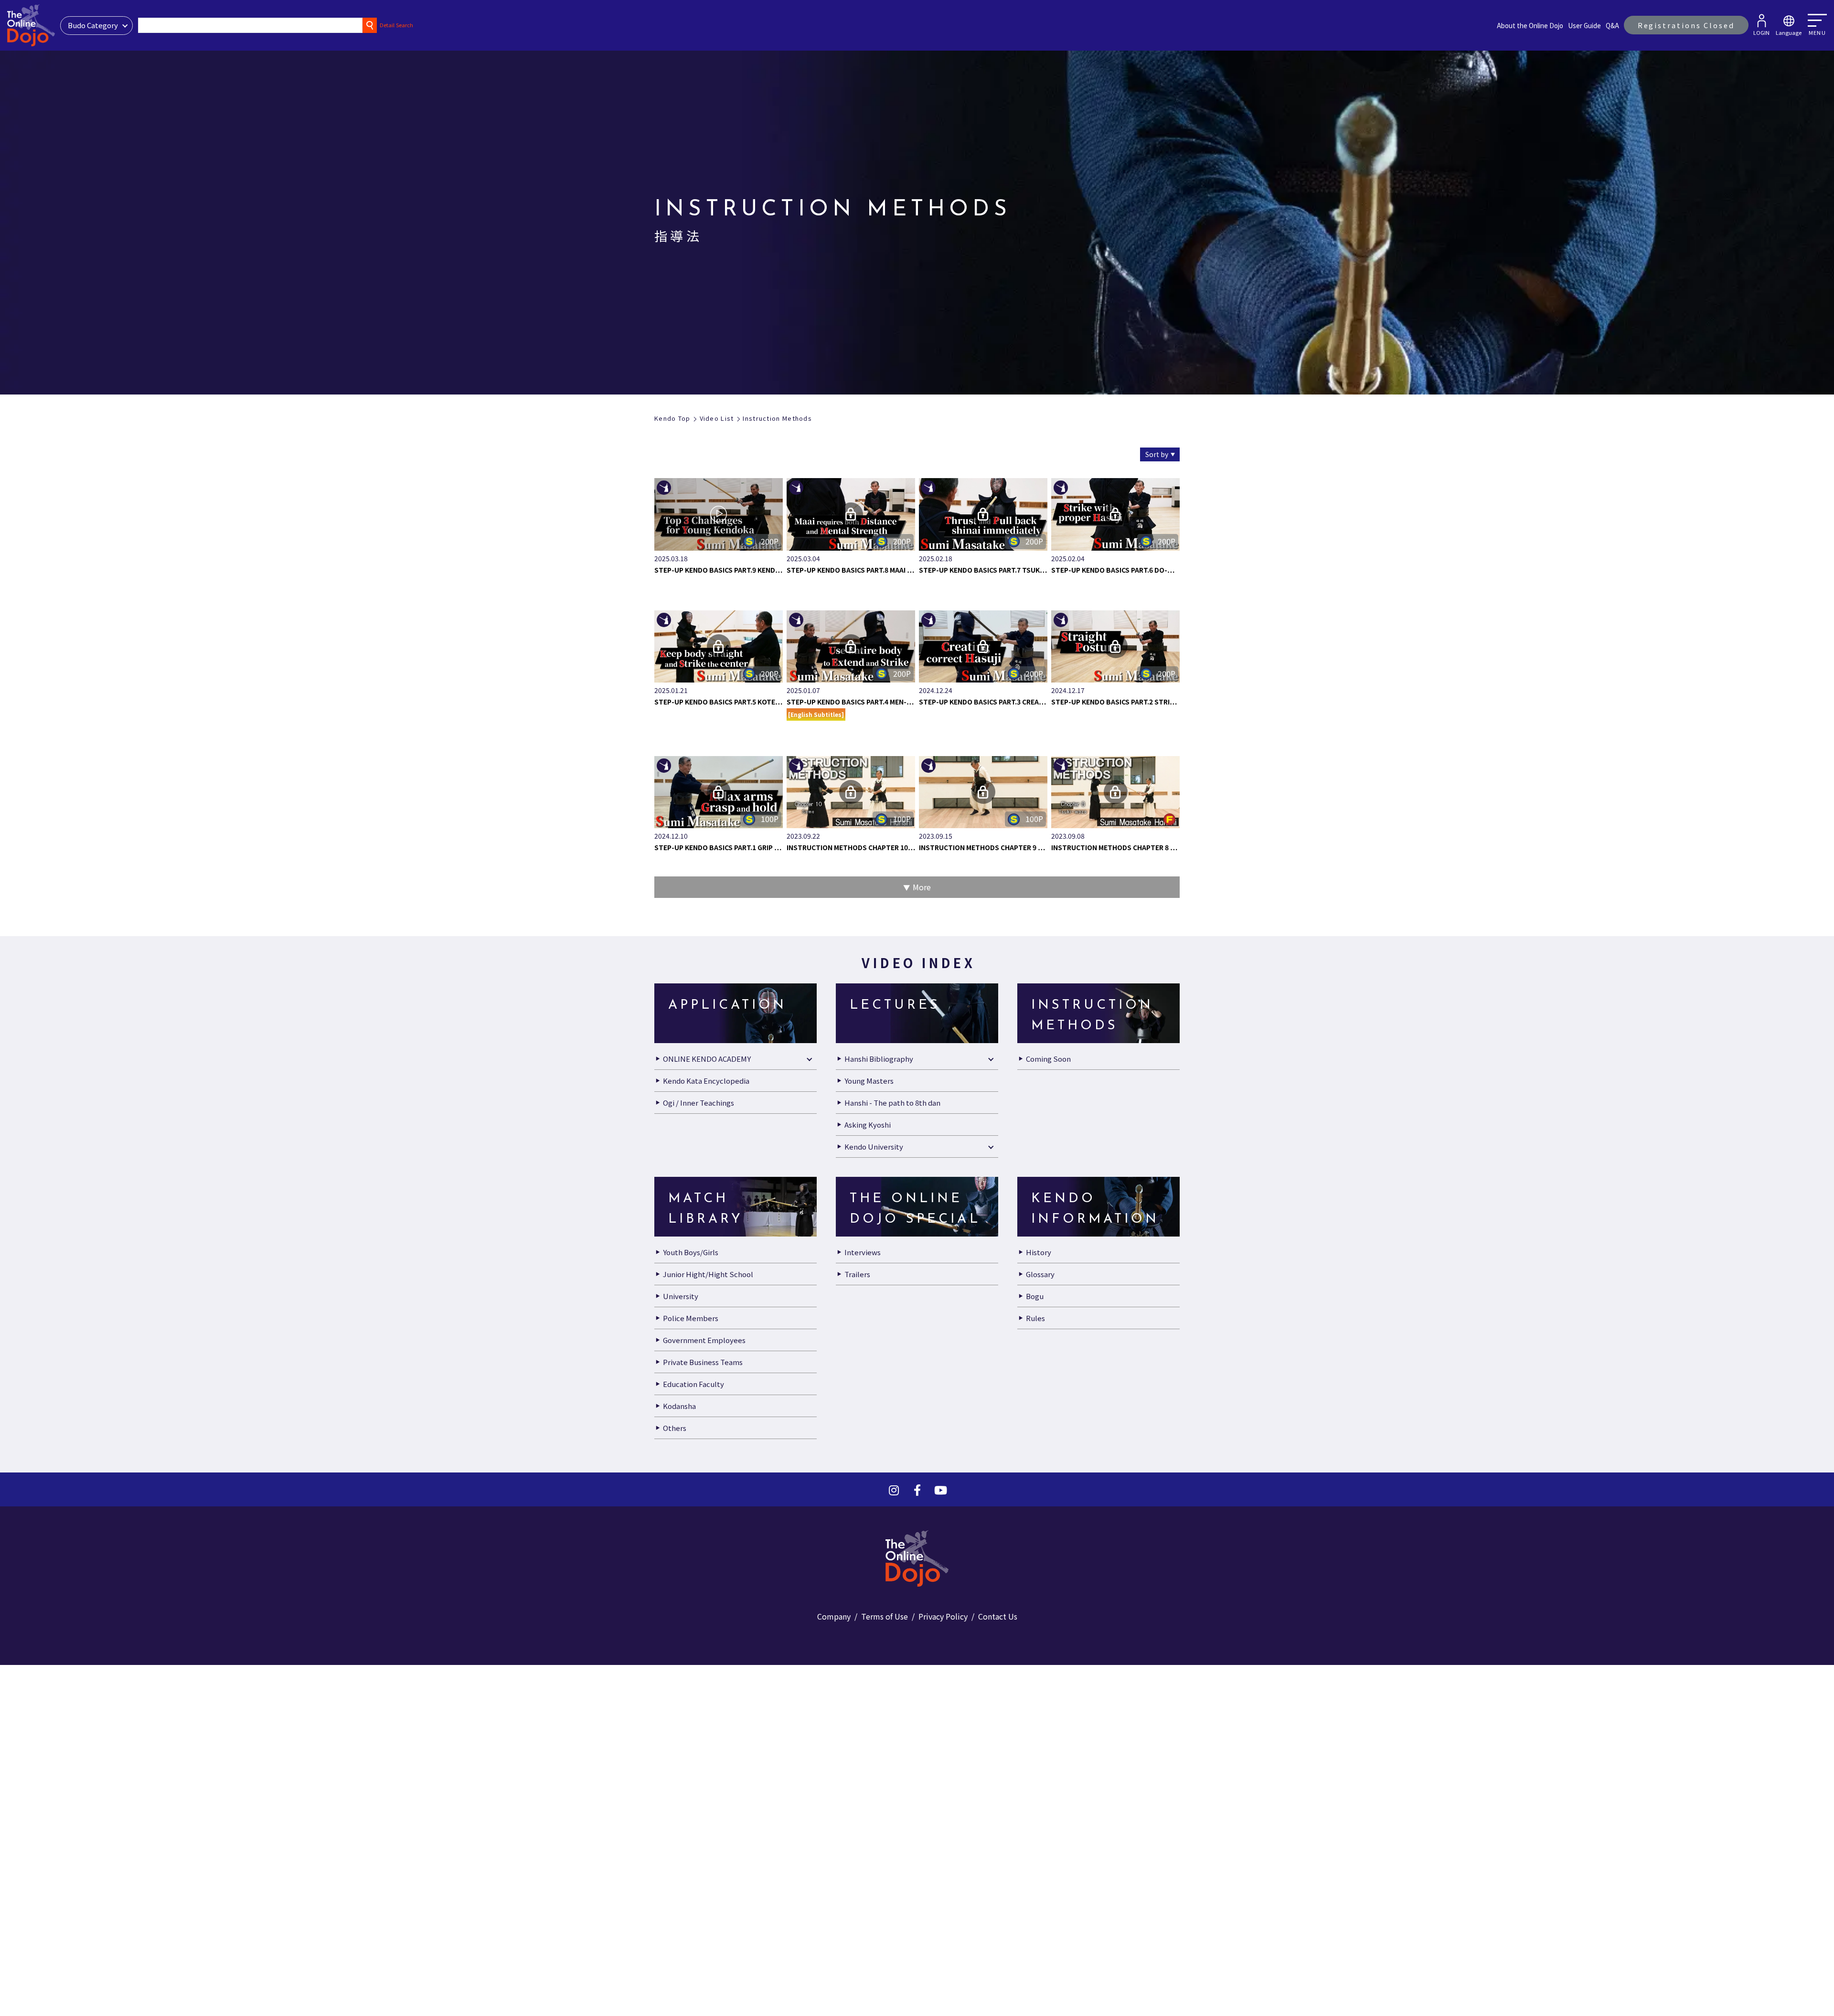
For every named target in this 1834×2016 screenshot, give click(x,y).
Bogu (1035, 1296)
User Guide (1584, 25)
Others (675, 1428)
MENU (1817, 32)
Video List (717, 418)
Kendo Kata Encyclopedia (706, 1081)
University (681, 1296)
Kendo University (874, 1147)
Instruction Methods (777, 418)
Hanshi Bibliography (879, 1059)
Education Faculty (693, 1384)
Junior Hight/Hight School (708, 1274)
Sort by (1157, 454)
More (922, 887)
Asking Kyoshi (868, 1125)
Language (1789, 32)
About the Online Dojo (1530, 25)
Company (834, 1616)
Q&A (1612, 25)
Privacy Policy (943, 1616)
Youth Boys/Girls (691, 1252)
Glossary (1040, 1274)
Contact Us (998, 1616)
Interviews (863, 1252)
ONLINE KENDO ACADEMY (707, 1059)
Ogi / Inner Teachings (698, 1103)
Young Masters (869, 1081)
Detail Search (396, 25)
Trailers (857, 1274)
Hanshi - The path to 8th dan (892, 1103)
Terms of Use (885, 1616)
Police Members (691, 1318)
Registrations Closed (1686, 25)
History (1039, 1252)
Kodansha (679, 1406)
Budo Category (93, 25)
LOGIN (1761, 32)
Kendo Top (672, 418)
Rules (1035, 1318)
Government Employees (704, 1340)
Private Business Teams (703, 1362)
